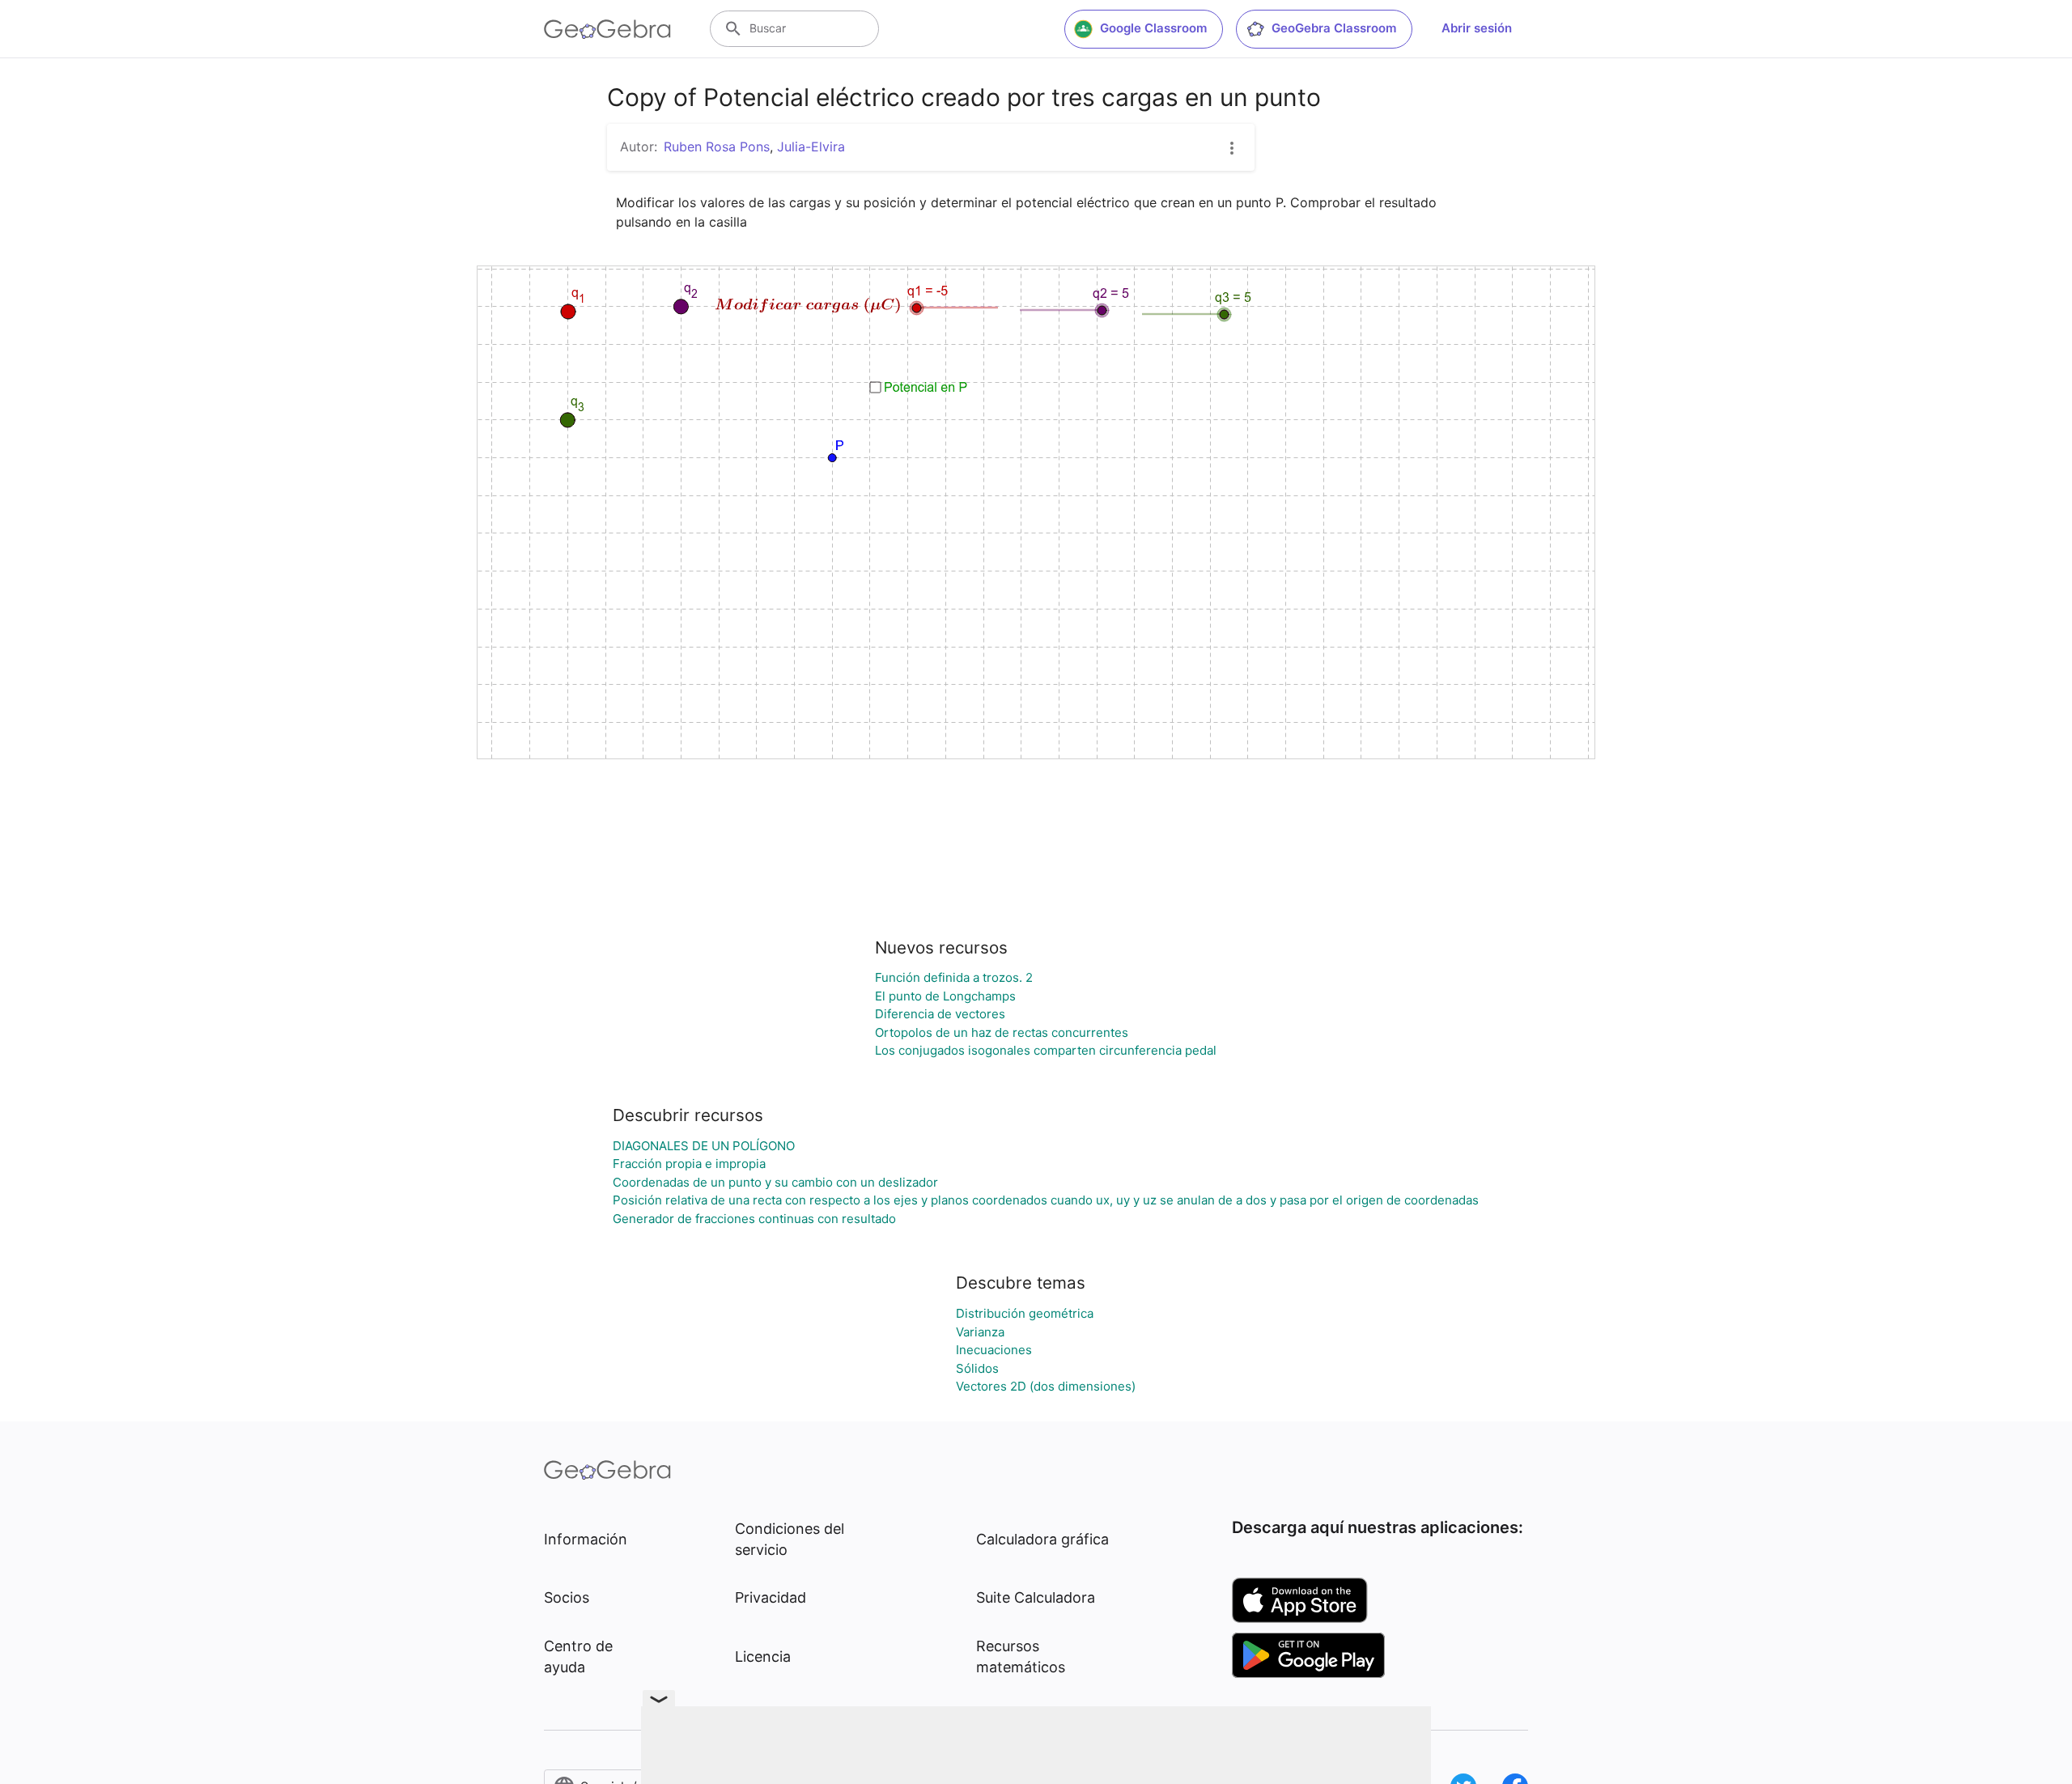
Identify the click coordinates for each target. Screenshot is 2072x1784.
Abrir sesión (1477, 28)
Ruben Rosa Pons (717, 147)
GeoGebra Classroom (1334, 28)
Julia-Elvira (811, 147)
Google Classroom (1153, 28)
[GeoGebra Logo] (607, 29)
